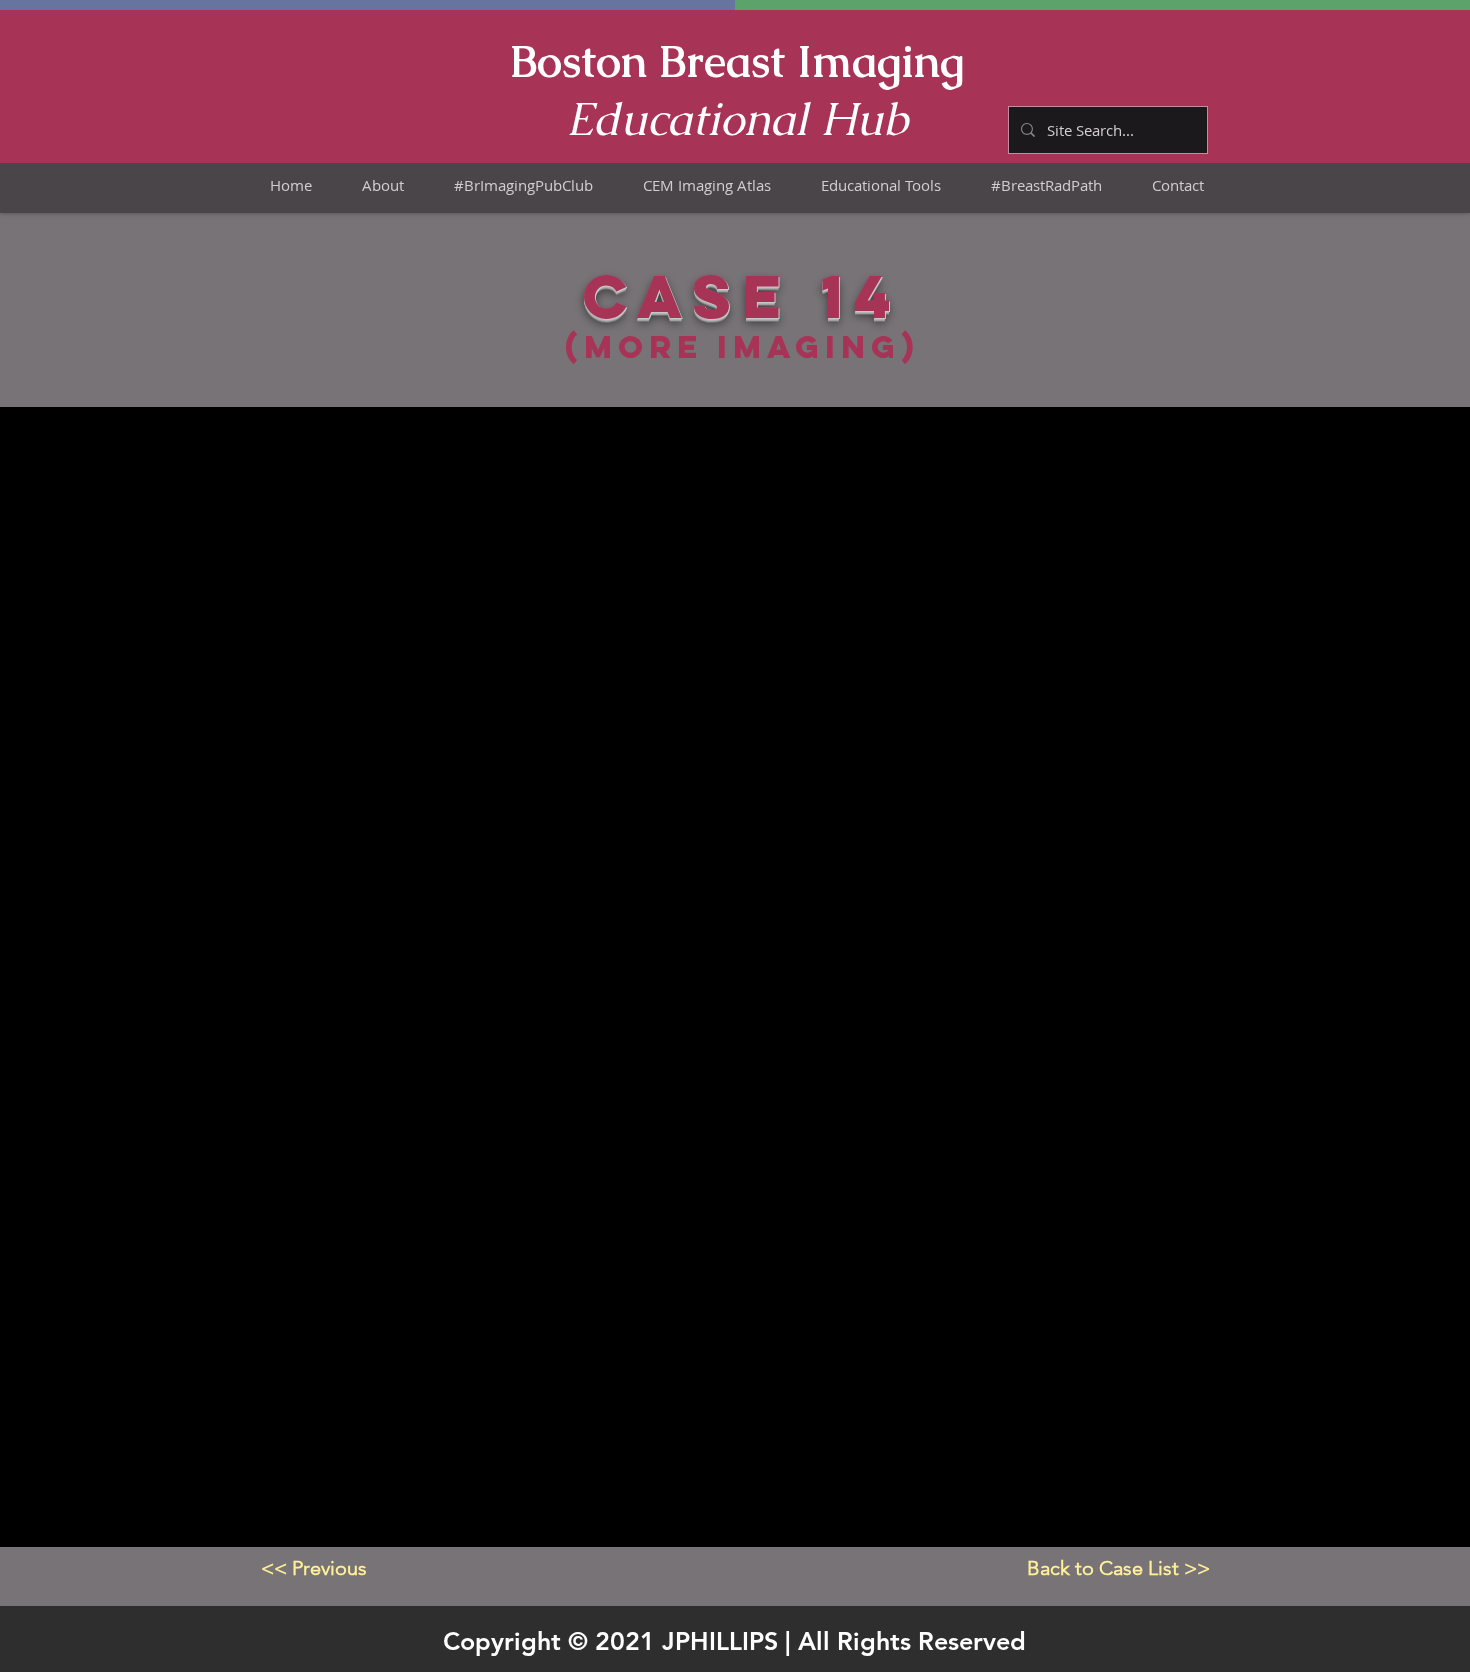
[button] (707, 185)
